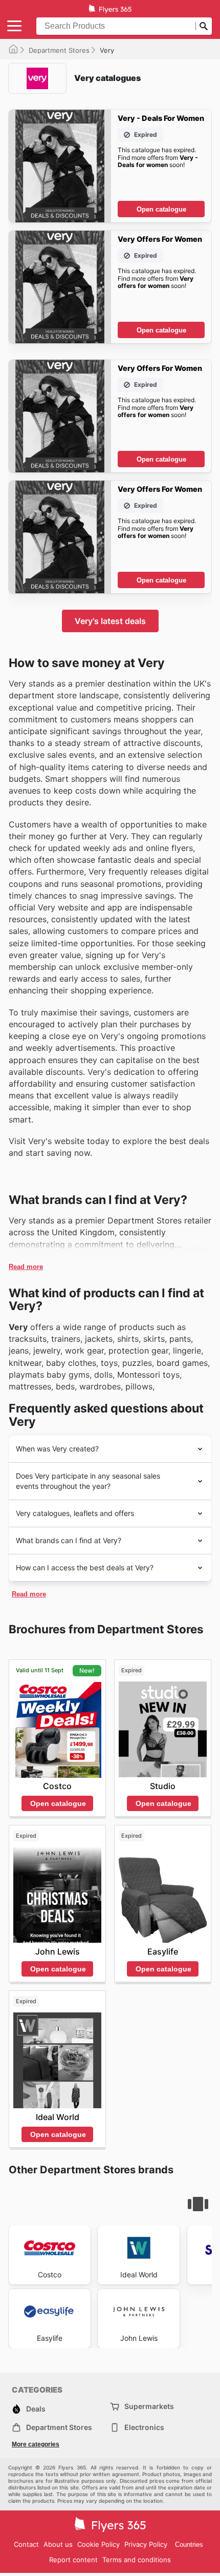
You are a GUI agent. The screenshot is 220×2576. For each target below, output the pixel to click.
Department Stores (59, 50)
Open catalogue (161, 209)
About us (58, 2544)
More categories (36, 2444)
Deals (36, 2409)
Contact (26, 2544)
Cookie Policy (98, 2544)
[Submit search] (204, 26)
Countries (189, 2544)
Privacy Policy (146, 2544)
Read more (26, 1267)
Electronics (144, 2427)
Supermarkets (149, 2406)
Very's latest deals (110, 621)
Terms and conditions (137, 2560)
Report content (73, 2560)
